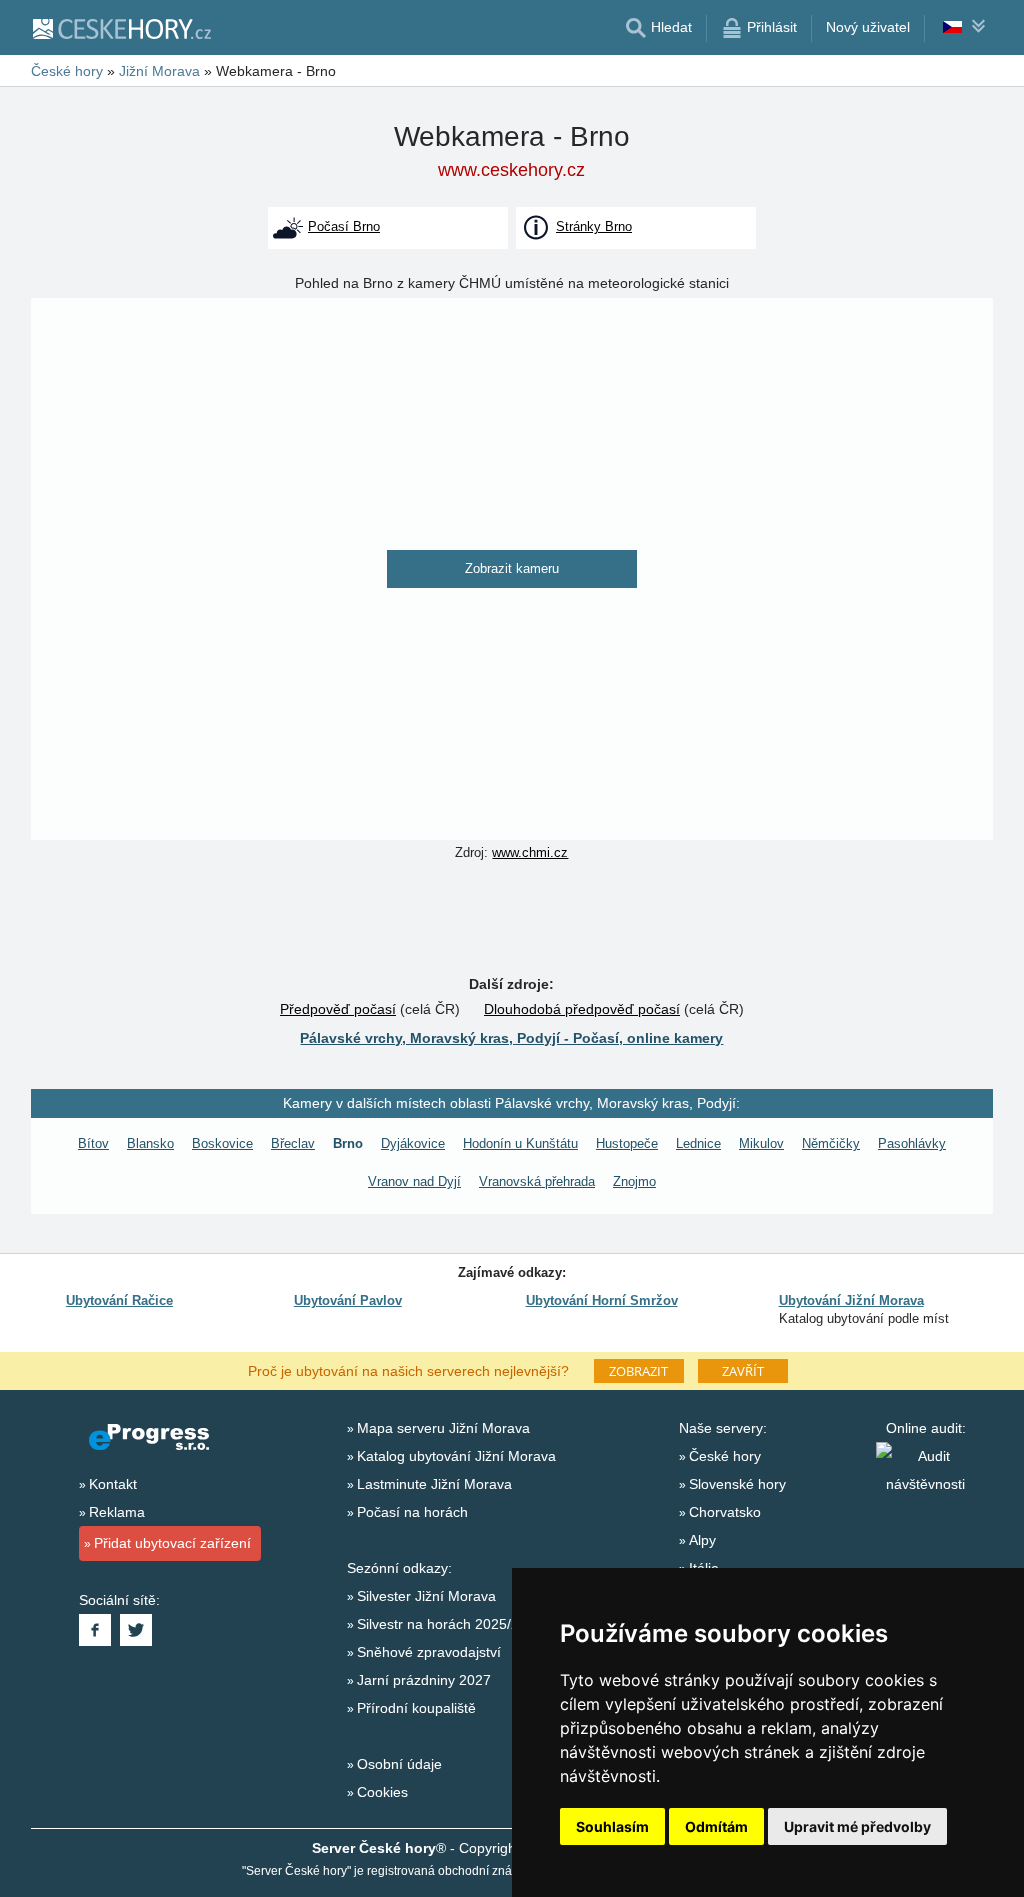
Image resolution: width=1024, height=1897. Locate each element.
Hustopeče (627, 1143)
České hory (725, 1456)
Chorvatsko (725, 1512)
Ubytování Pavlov (348, 1300)
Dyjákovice (413, 1143)
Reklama (117, 1512)
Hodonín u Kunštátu (520, 1143)
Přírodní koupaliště (416, 1708)
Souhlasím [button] (612, 1826)
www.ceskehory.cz (511, 170)
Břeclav (293, 1143)
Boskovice (222, 1143)
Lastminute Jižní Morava (434, 1484)
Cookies (382, 1792)
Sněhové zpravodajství (429, 1652)
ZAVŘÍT (743, 1371)
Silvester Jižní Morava (426, 1596)
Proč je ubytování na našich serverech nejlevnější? (408, 1370)
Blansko (150, 1143)
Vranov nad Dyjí (414, 1181)
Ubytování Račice (119, 1300)
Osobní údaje (399, 1764)
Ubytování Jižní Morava (851, 1300)
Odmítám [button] (716, 1826)
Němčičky (831, 1143)
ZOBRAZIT (638, 1371)
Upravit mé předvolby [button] (857, 1826)
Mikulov (761, 1143)
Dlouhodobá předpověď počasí (582, 1009)
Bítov (93, 1143)
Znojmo (634, 1181)
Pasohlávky (912, 1143)
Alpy (702, 1540)
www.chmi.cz (530, 852)
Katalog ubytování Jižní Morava (456, 1456)
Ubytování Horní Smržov (602, 1300)
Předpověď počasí (338, 1009)
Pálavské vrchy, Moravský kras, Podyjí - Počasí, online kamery (511, 1038)
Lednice (698, 1143)
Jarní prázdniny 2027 (424, 1680)
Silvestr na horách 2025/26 (442, 1624)
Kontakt (113, 1484)
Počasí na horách (412, 1512)
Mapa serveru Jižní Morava (443, 1428)
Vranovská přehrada (537, 1181)
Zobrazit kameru (512, 568)
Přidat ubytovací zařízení (172, 1543)
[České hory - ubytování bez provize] (121, 28)
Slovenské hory (737, 1484)
